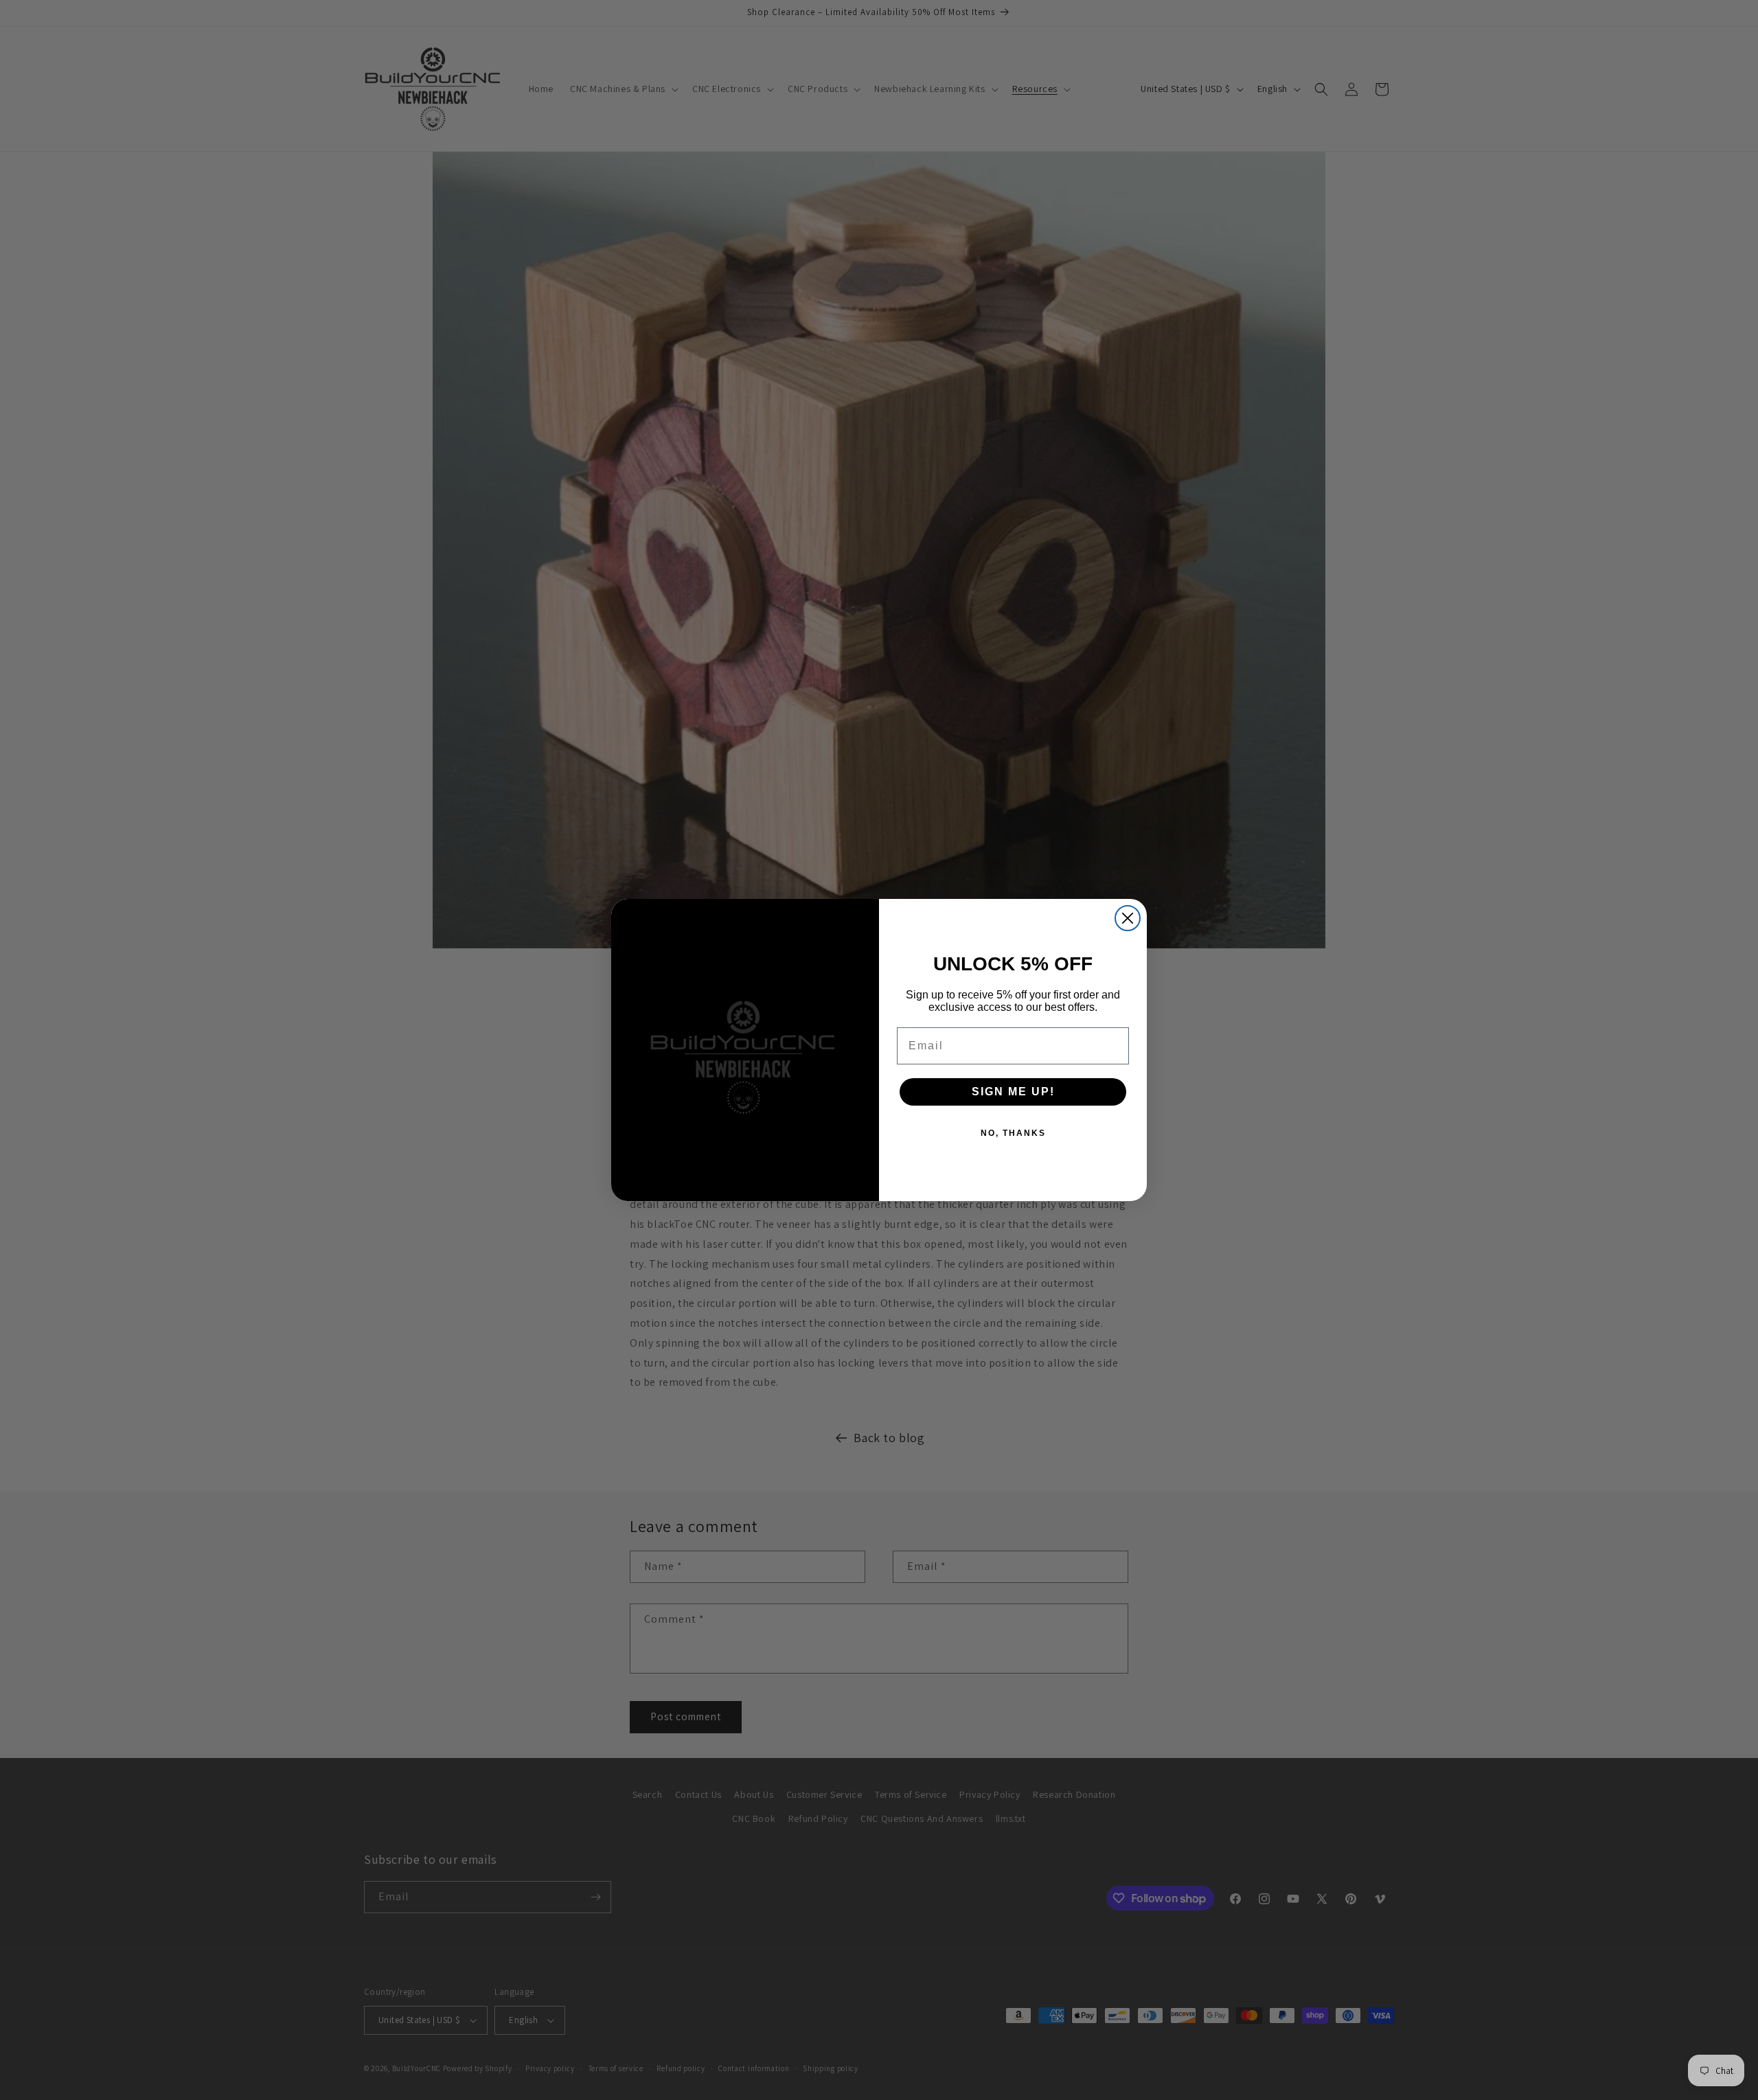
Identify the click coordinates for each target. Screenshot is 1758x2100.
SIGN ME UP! (1013, 1092)
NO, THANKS (1013, 1133)
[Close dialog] (1128, 918)
